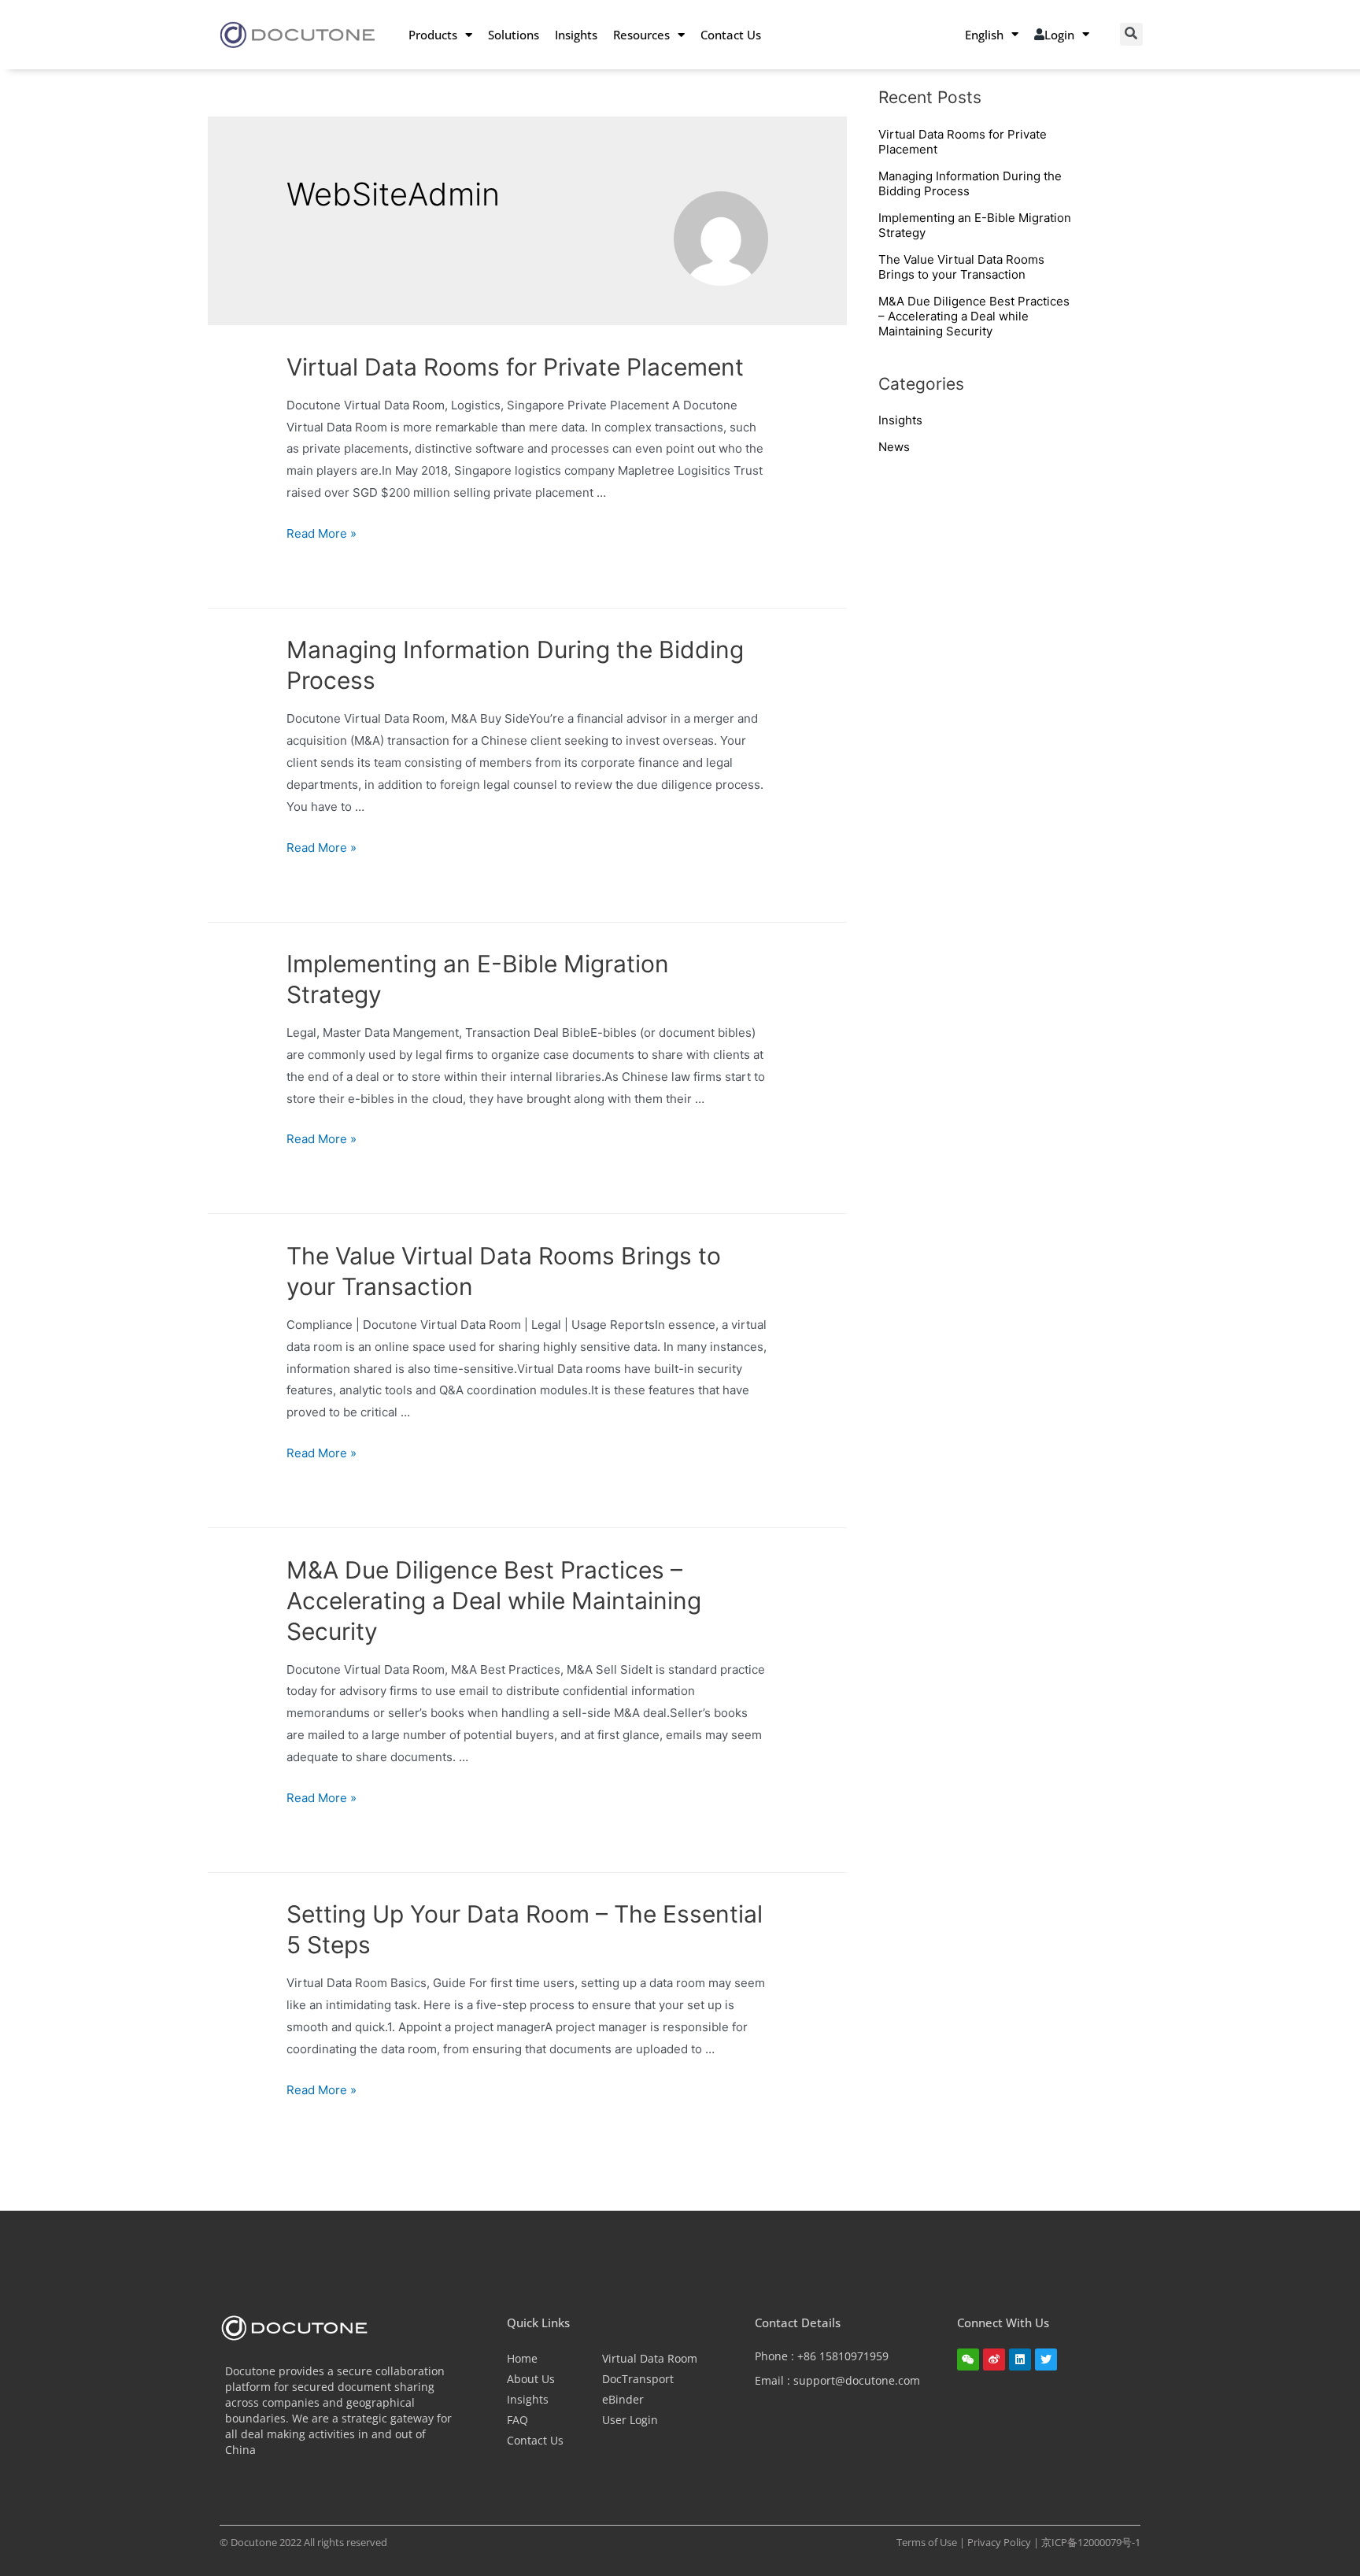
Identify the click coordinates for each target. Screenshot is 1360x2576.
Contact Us (731, 35)
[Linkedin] (1020, 2359)
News (894, 447)
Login (1059, 35)
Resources (641, 35)
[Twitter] (1046, 2359)
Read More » (322, 533)
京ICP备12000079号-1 (1091, 2542)
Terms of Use (928, 2542)
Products (433, 35)
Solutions (514, 35)
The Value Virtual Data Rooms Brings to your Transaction (961, 267)
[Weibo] (994, 2359)
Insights (576, 35)
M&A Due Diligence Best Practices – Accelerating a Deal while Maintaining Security (494, 1601)
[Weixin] (968, 2359)
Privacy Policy (1000, 2542)
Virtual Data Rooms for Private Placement (515, 367)
